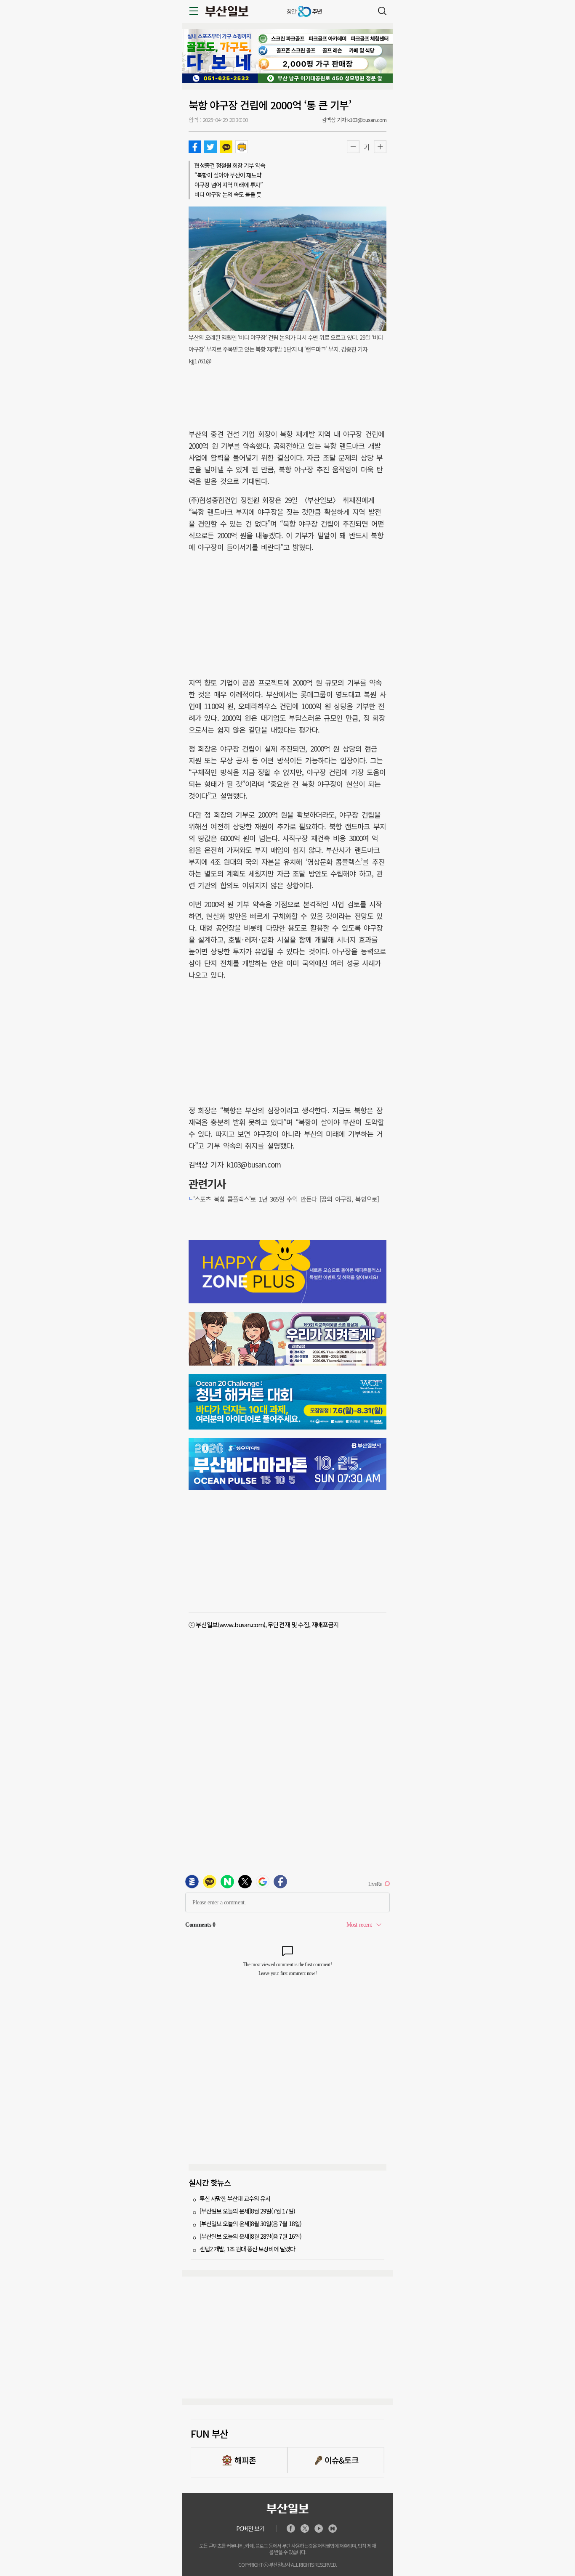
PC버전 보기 (250, 2528)
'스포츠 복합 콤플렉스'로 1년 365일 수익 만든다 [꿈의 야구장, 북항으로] (286, 1199)
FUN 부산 (209, 2433)
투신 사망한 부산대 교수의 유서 (235, 2198)
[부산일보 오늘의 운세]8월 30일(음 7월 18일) (250, 2224)
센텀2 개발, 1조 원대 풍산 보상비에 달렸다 (248, 2249)
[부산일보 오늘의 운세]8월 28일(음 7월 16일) (250, 2236)
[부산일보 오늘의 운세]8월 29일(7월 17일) (247, 2211)
